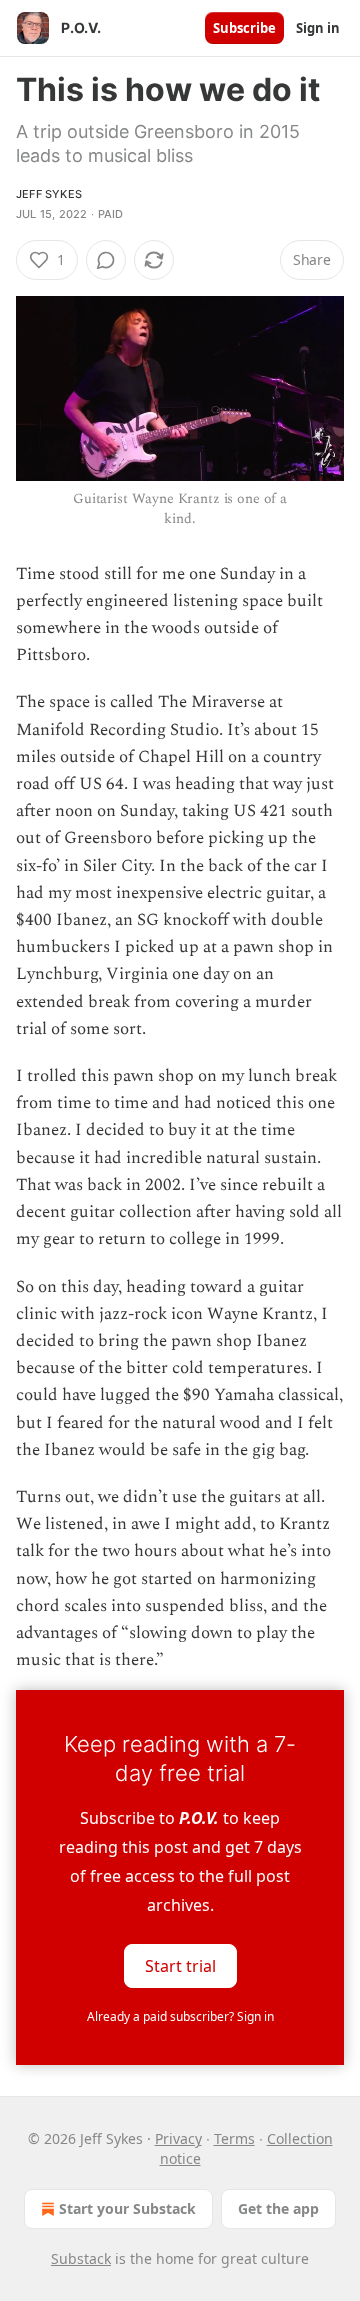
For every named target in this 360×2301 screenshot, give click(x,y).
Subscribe (244, 28)
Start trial (180, 1966)
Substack (81, 2258)
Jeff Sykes (49, 194)
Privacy (178, 2138)
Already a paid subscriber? (180, 2016)
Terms (234, 2138)
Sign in (318, 28)
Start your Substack (127, 2208)
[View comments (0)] (106, 260)
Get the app (278, 2208)
